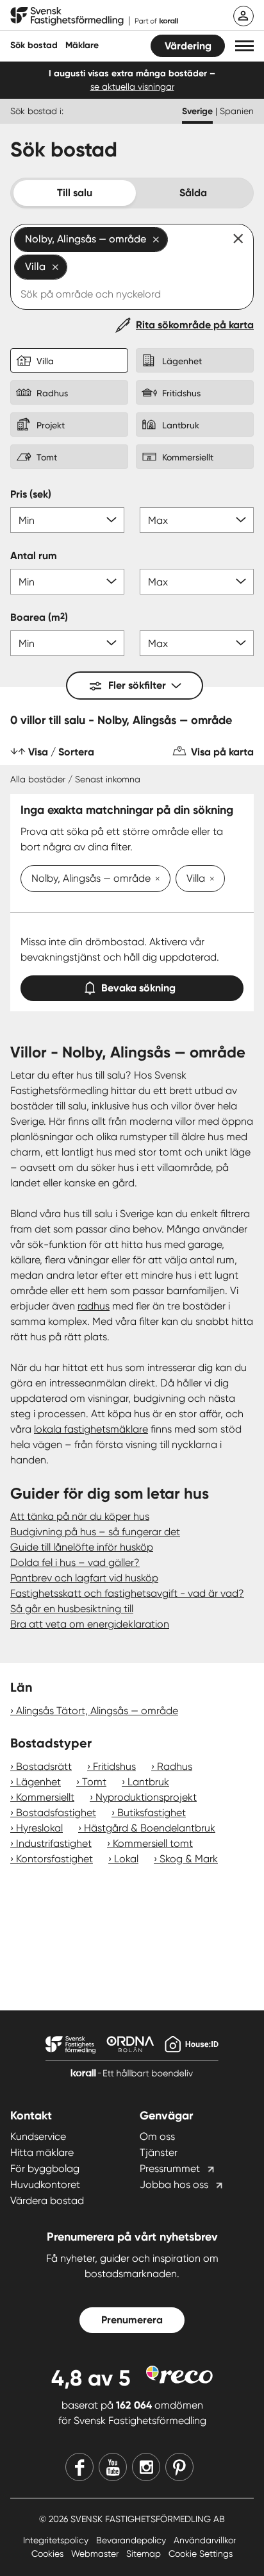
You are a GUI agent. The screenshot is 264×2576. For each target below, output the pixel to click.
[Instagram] (146, 2467)
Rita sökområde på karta (195, 325)
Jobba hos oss (174, 2185)
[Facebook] (79, 2467)
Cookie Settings (201, 2554)
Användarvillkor (205, 2540)
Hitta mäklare (42, 2152)
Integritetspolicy (57, 2540)
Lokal (126, 1859)
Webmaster (96, 2554)
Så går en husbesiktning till (72, 1609)
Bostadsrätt (44, 1766)
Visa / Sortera (61, 752)
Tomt (94, 1782)
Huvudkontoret (45, 2185)
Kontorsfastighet (54, 1859)
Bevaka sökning (138, 988)
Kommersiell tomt (153, 1843)
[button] (244, 46)
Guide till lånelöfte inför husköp (82, 1547)
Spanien (237, 111)
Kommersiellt (45, 1797)
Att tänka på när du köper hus (80, 1516)
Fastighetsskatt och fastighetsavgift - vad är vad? (127, 1593)
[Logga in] (243, 16)
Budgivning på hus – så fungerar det (95, 1532)
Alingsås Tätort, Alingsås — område (97, 1711)
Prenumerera (132, 2320)
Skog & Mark (189, 1859)
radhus (94, 1306)
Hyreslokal (39, 1828)
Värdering (188, 46)
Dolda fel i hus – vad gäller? (75, 1562)
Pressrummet (170, 2168)
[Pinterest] (179, 2467)
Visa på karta (222, 752)
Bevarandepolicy (132, 2540)
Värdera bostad (47, 2201)
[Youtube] (113, 2467)
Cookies (49, 2554)
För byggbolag (45, 2168)
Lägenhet (38, 1782)
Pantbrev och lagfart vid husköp (84, 1578)
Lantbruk (148, 1782)
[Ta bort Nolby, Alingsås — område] (155, 880)
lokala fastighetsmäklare (91, 1429)
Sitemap (145, 2554)
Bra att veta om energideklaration (90, 1624)
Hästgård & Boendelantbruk (150, 1828)
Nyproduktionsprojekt (146, 1797)
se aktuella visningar (132, 87)
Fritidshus (114, 1766)
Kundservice (38, 2136)
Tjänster (159, 2152)
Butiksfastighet (152, 1813)
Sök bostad (34, 45)
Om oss (157, 2136)
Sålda (193, 193)
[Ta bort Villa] (210, 880)
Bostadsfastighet (56, 1813)
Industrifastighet (54, 1843)
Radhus (175, 1766)
